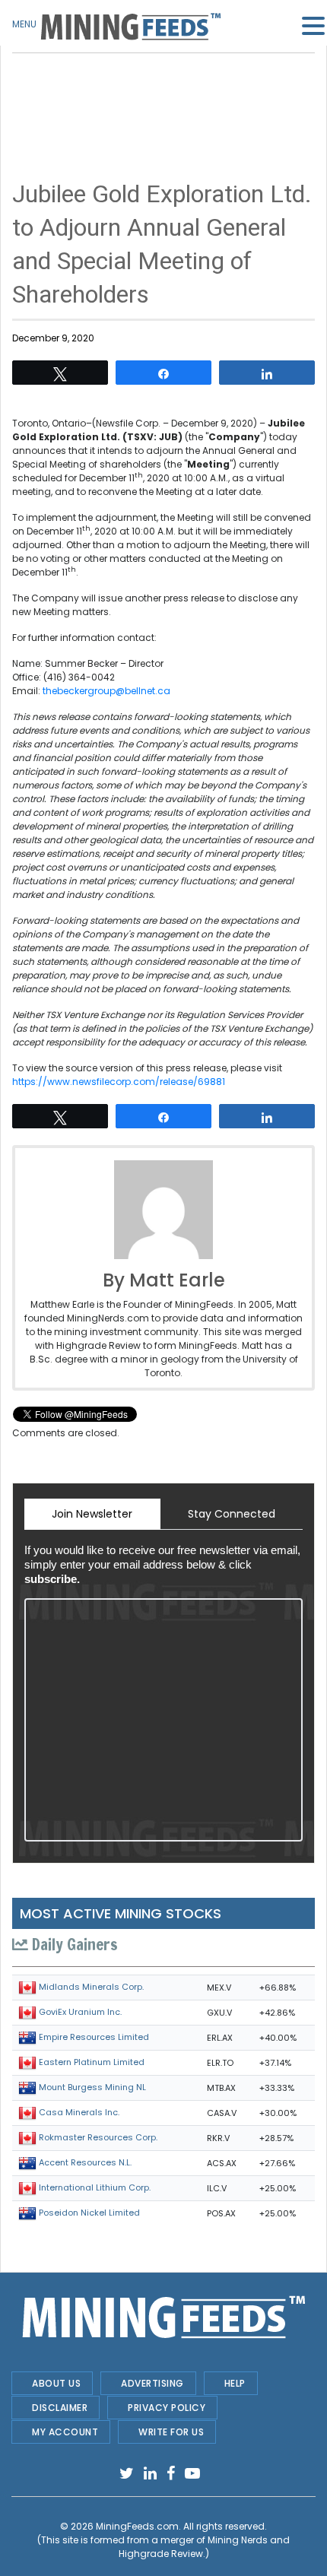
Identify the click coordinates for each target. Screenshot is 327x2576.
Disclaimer (60, 2408)
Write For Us (171, 2432)
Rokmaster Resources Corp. (98, 2137)
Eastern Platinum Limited (92, 2062)
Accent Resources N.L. (85, 2162)
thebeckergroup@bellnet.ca (106, 691)
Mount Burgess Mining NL (92, 2087)
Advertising (152, 2383)
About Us (56, 2383)
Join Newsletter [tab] (92, 1514)
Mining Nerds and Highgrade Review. (205, 2547)
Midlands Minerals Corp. (91, 1987)
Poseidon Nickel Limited (89, 2213)
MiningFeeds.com (137, 2526)
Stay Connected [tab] (232, 1514)
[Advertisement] (163, 91)
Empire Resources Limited (94, 2037)
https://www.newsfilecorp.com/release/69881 (119, 1082)
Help (235, 2383)
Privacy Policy (167, 2408)
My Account (65, 2432)
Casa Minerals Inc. (79, 2112)
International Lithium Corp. (95, 2187)
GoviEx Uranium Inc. (80, 2012)
